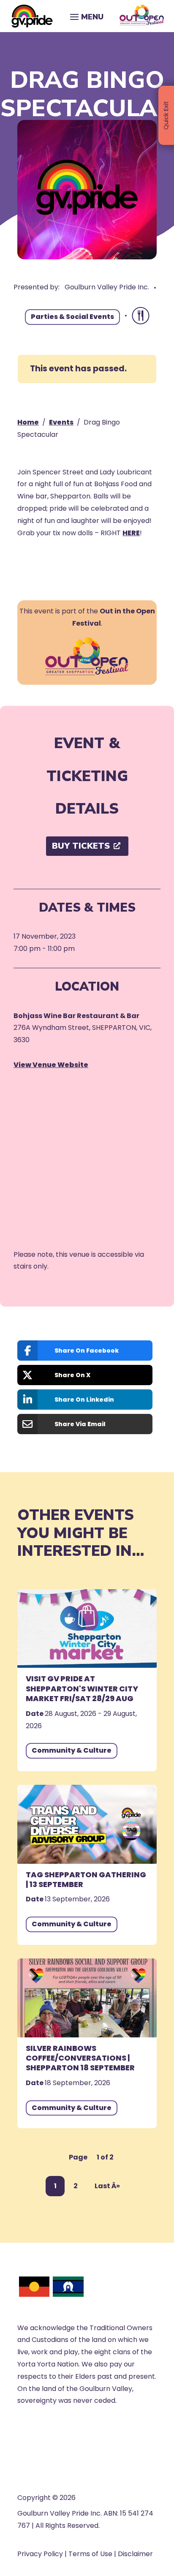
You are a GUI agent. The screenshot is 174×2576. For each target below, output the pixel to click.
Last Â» (107, 2186)
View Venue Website (51, 1065)
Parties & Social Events (72, 317)
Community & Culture (72, 1750)
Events (61, 422)
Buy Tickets (81, 846)
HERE (131, 533)
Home (28, 422)
